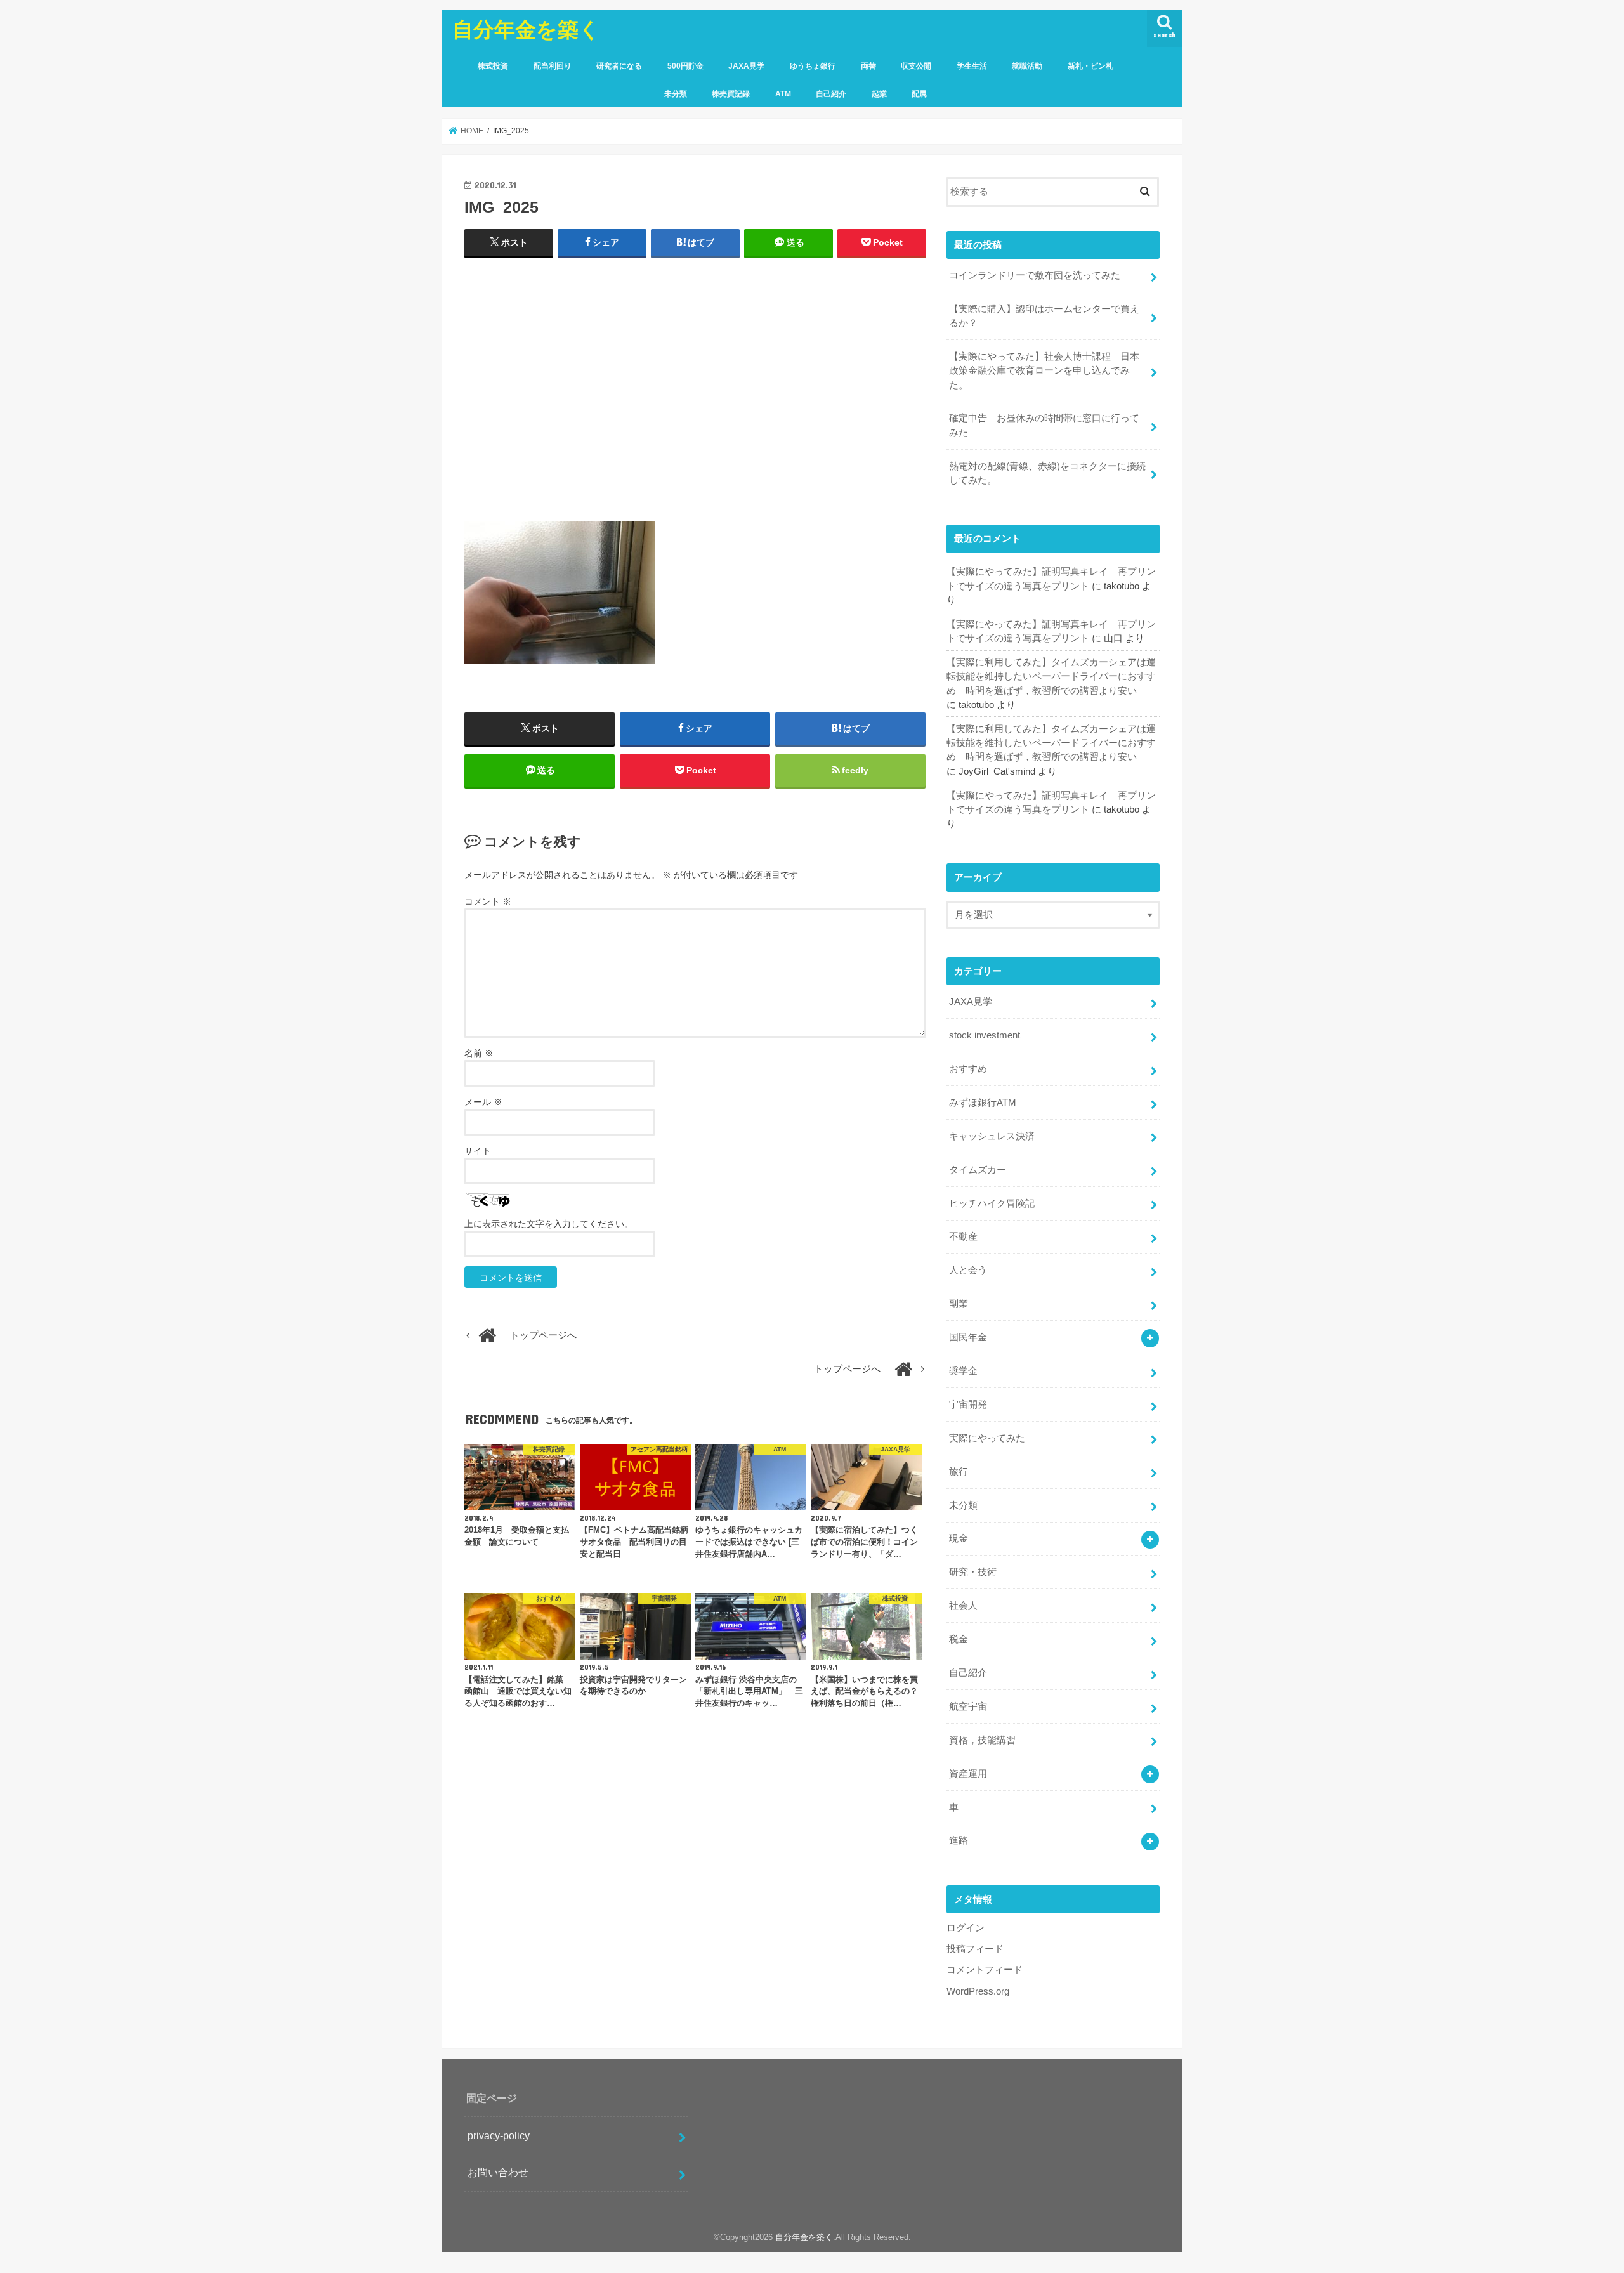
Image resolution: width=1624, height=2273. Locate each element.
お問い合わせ (498, 2172)
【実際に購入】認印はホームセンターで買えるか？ (1044, 316)
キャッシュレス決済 (992, 1136)
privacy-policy (499, 2135)
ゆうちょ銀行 (813, 66)
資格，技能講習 (982, 1740)
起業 (879, 94)
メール (483, 1102)
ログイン (966, 1928)
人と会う (968, 1270)
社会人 (963, 1606)
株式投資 (493, 66)
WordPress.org (978, 1991)
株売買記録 (731, 94)
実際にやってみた (987, 1438)
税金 (959, 1639)
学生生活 (972, 66)
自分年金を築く (526, 29)
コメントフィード (985, 1970)
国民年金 (968, 1337)
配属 (919, 94)
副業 (959, 1304)
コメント (488, 901)
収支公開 (916, 66)
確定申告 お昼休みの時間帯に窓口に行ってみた (1044, 425)
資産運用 (968, 1774)
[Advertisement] (695, 395)
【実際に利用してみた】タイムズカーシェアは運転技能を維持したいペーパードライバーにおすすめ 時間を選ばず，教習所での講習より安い (1051, 676)
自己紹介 (831, 94)
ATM (783, 94)
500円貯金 (685, 66)
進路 (959, 1840)
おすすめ (968, 1069)
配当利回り (553, 66)
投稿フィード (975, 1949)
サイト (478, 1151)
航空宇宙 (968, 1706)
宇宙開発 (968, 1405)
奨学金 (963, 1371)
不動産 (963, 1236)
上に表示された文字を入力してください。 (549, 1224)
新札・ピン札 (1090, 66)
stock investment (985, 1035)
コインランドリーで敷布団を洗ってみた (1035, 275)
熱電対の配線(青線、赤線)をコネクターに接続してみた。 (1047, 473)
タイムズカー (978, 1170)
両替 (868, 66)
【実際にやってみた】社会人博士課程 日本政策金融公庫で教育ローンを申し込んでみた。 (1044, 370)
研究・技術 (973, 1572)
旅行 (959, 1472)
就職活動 (1027, 66)
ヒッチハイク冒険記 (992, 1203)
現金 (959, 1538)
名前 (479, 1053)
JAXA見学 (746, 66)
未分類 (676, 94)
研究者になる (619, 66)
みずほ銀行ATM (983, 1103)
